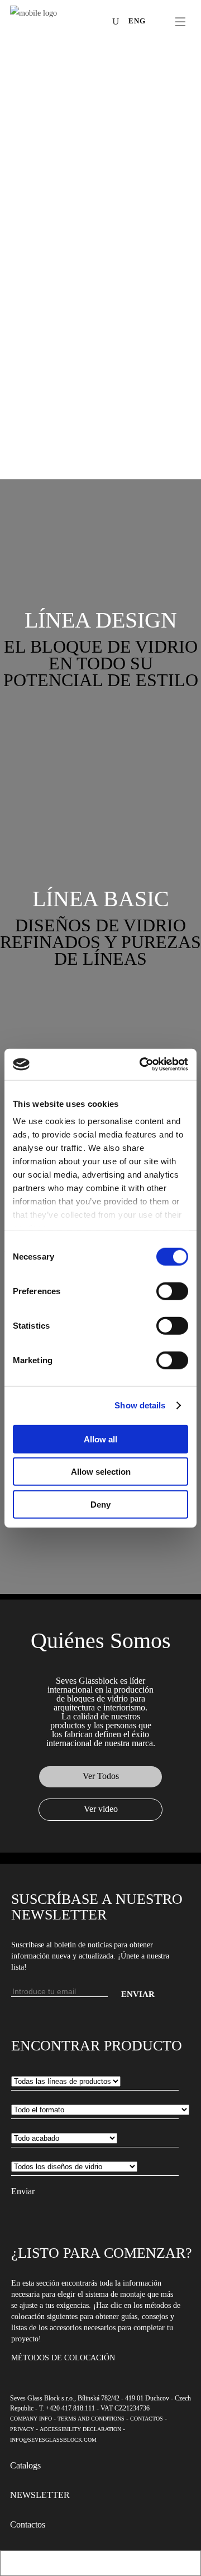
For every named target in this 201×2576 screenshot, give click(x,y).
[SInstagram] (66, 23)
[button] (100, 620)
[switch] (172, 1291)
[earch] (118, 21)
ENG (137, 21)
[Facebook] (50, 23)
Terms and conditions (91, 2419)
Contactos (147, 2419)
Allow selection (101, 1472)
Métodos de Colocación (63, 2358)
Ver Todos (101, 1776)
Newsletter (40, 2495)
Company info (31, 2419)
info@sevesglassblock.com (53, 2440)
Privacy (22, 2429)
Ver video (101, 1809)
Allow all (100, 1439)
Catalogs (25, 2465)
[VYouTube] (83, 23)
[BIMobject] (100, 23)
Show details (140, 1405)
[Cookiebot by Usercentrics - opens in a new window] (142, 1065)
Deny (100, 1504)
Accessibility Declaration (80, 2429)
